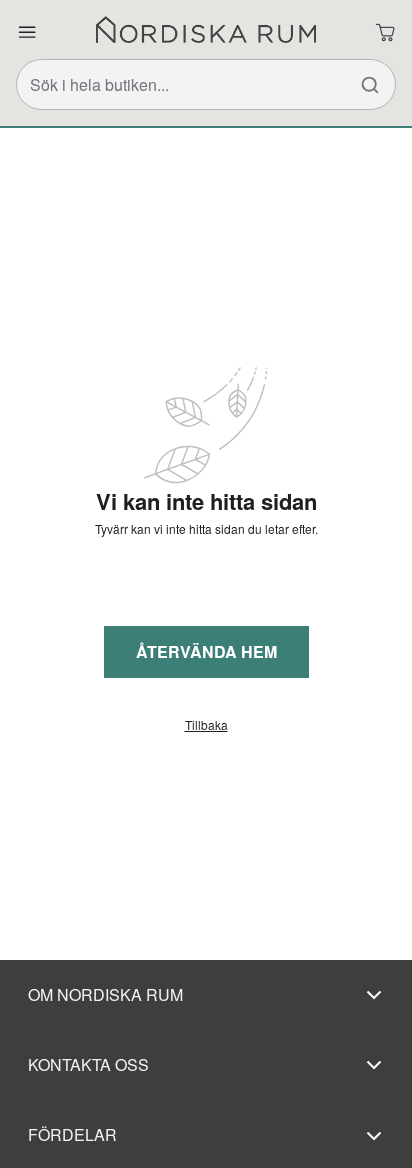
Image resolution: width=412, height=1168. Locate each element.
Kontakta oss (88, 1064)
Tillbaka (206, 725)
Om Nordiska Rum (105, 994)
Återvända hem (206, 651)
